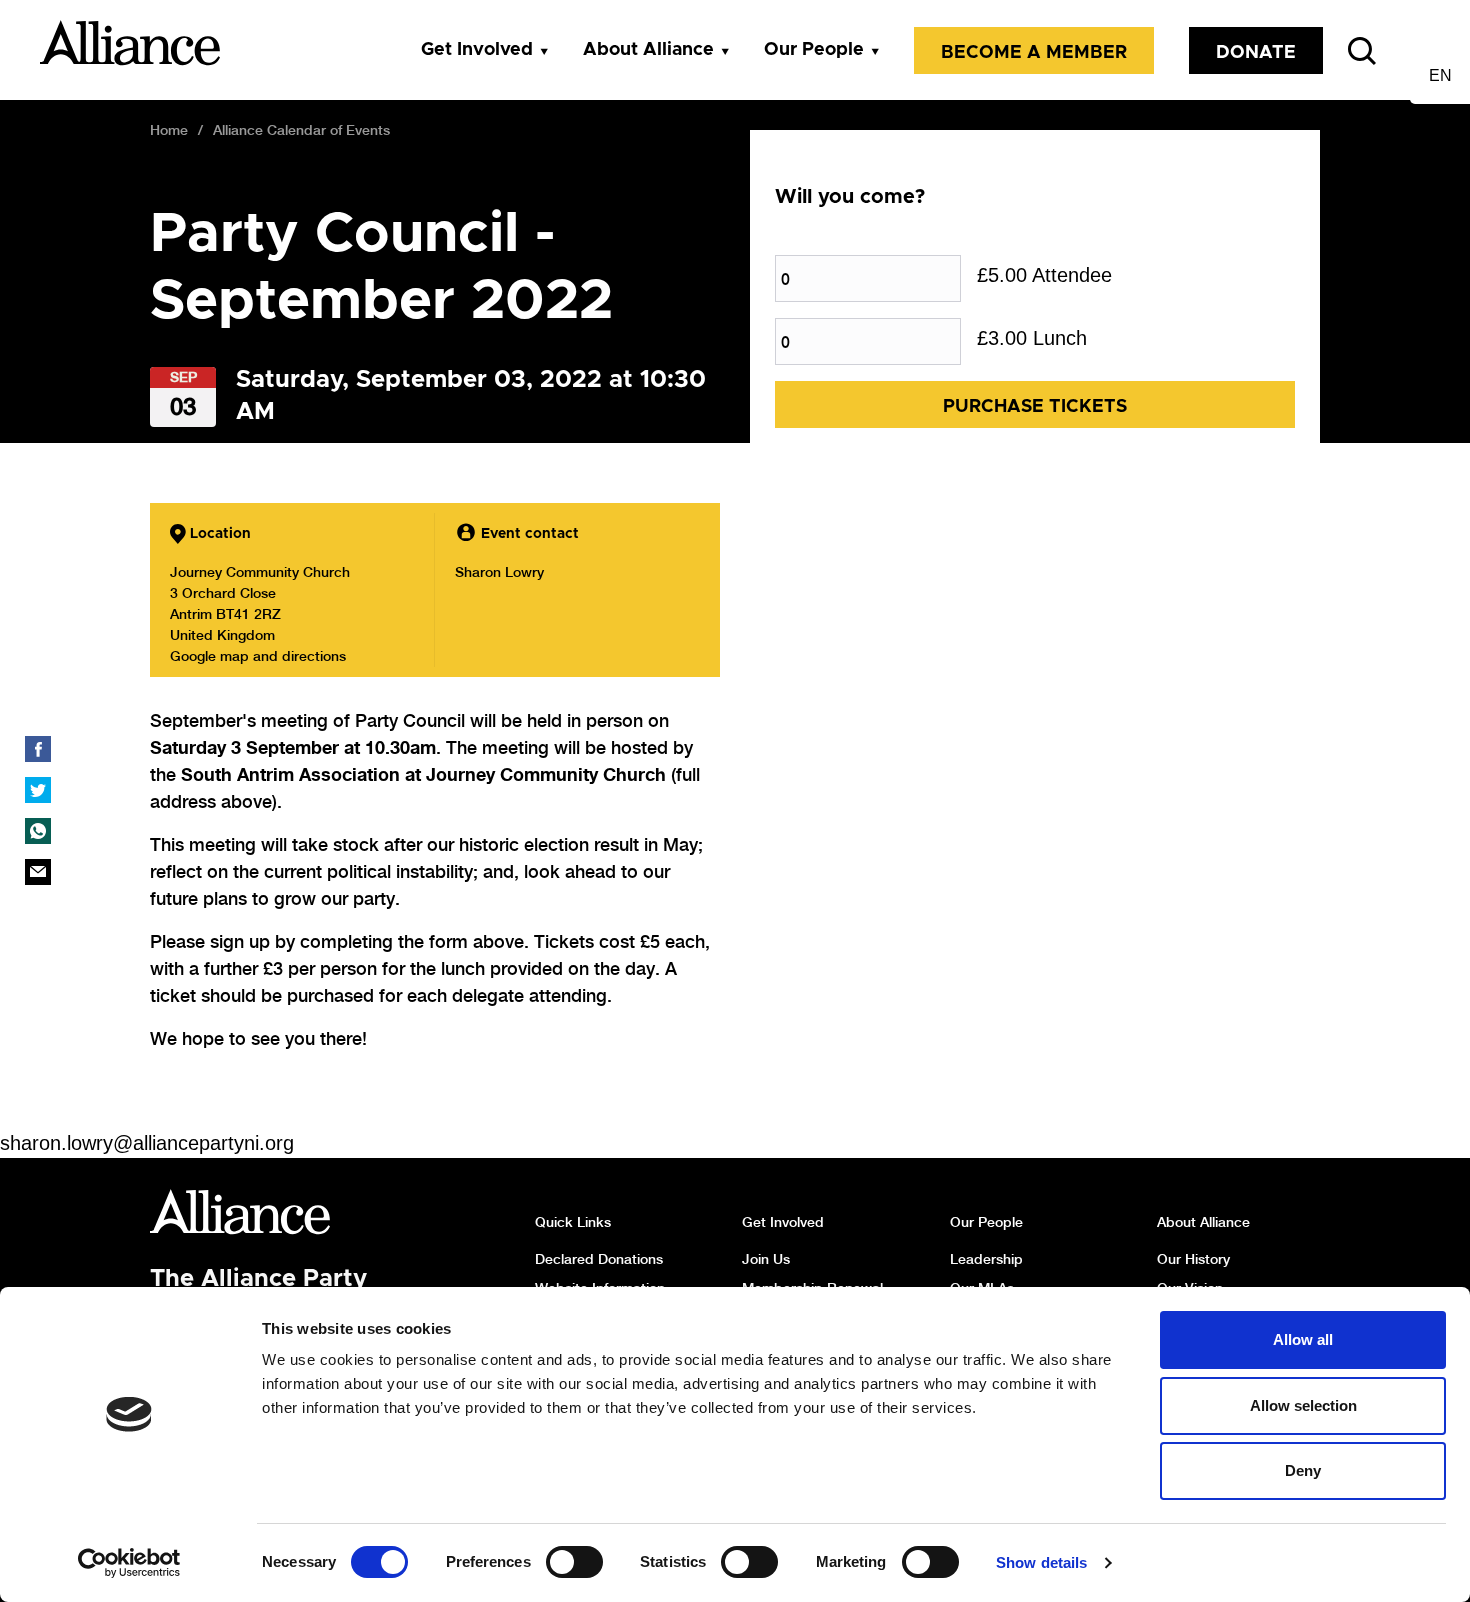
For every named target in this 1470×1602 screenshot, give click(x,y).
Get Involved (477, 50)
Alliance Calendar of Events (301, 130)
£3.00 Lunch (1032, 338)
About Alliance (648, 50)
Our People (814, 50)
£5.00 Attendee (1044, 275)
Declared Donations (599, 1259)
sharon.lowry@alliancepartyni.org (147, 1143)
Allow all (1303, 1339)
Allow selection (1303, 1405)
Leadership (986, 1259)
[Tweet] (38, 790)
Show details (1041, 1562)
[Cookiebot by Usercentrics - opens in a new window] (129, 1563)
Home (169, 130)
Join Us (766, 1259)
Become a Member (1034, 53)
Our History (1193, 1259)
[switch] (574, 1562)
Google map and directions (258, 656)
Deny (1303, 1470)
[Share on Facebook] (38, 749)
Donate (1256, 53)
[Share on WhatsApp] (38, 831)
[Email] (38, 872)
